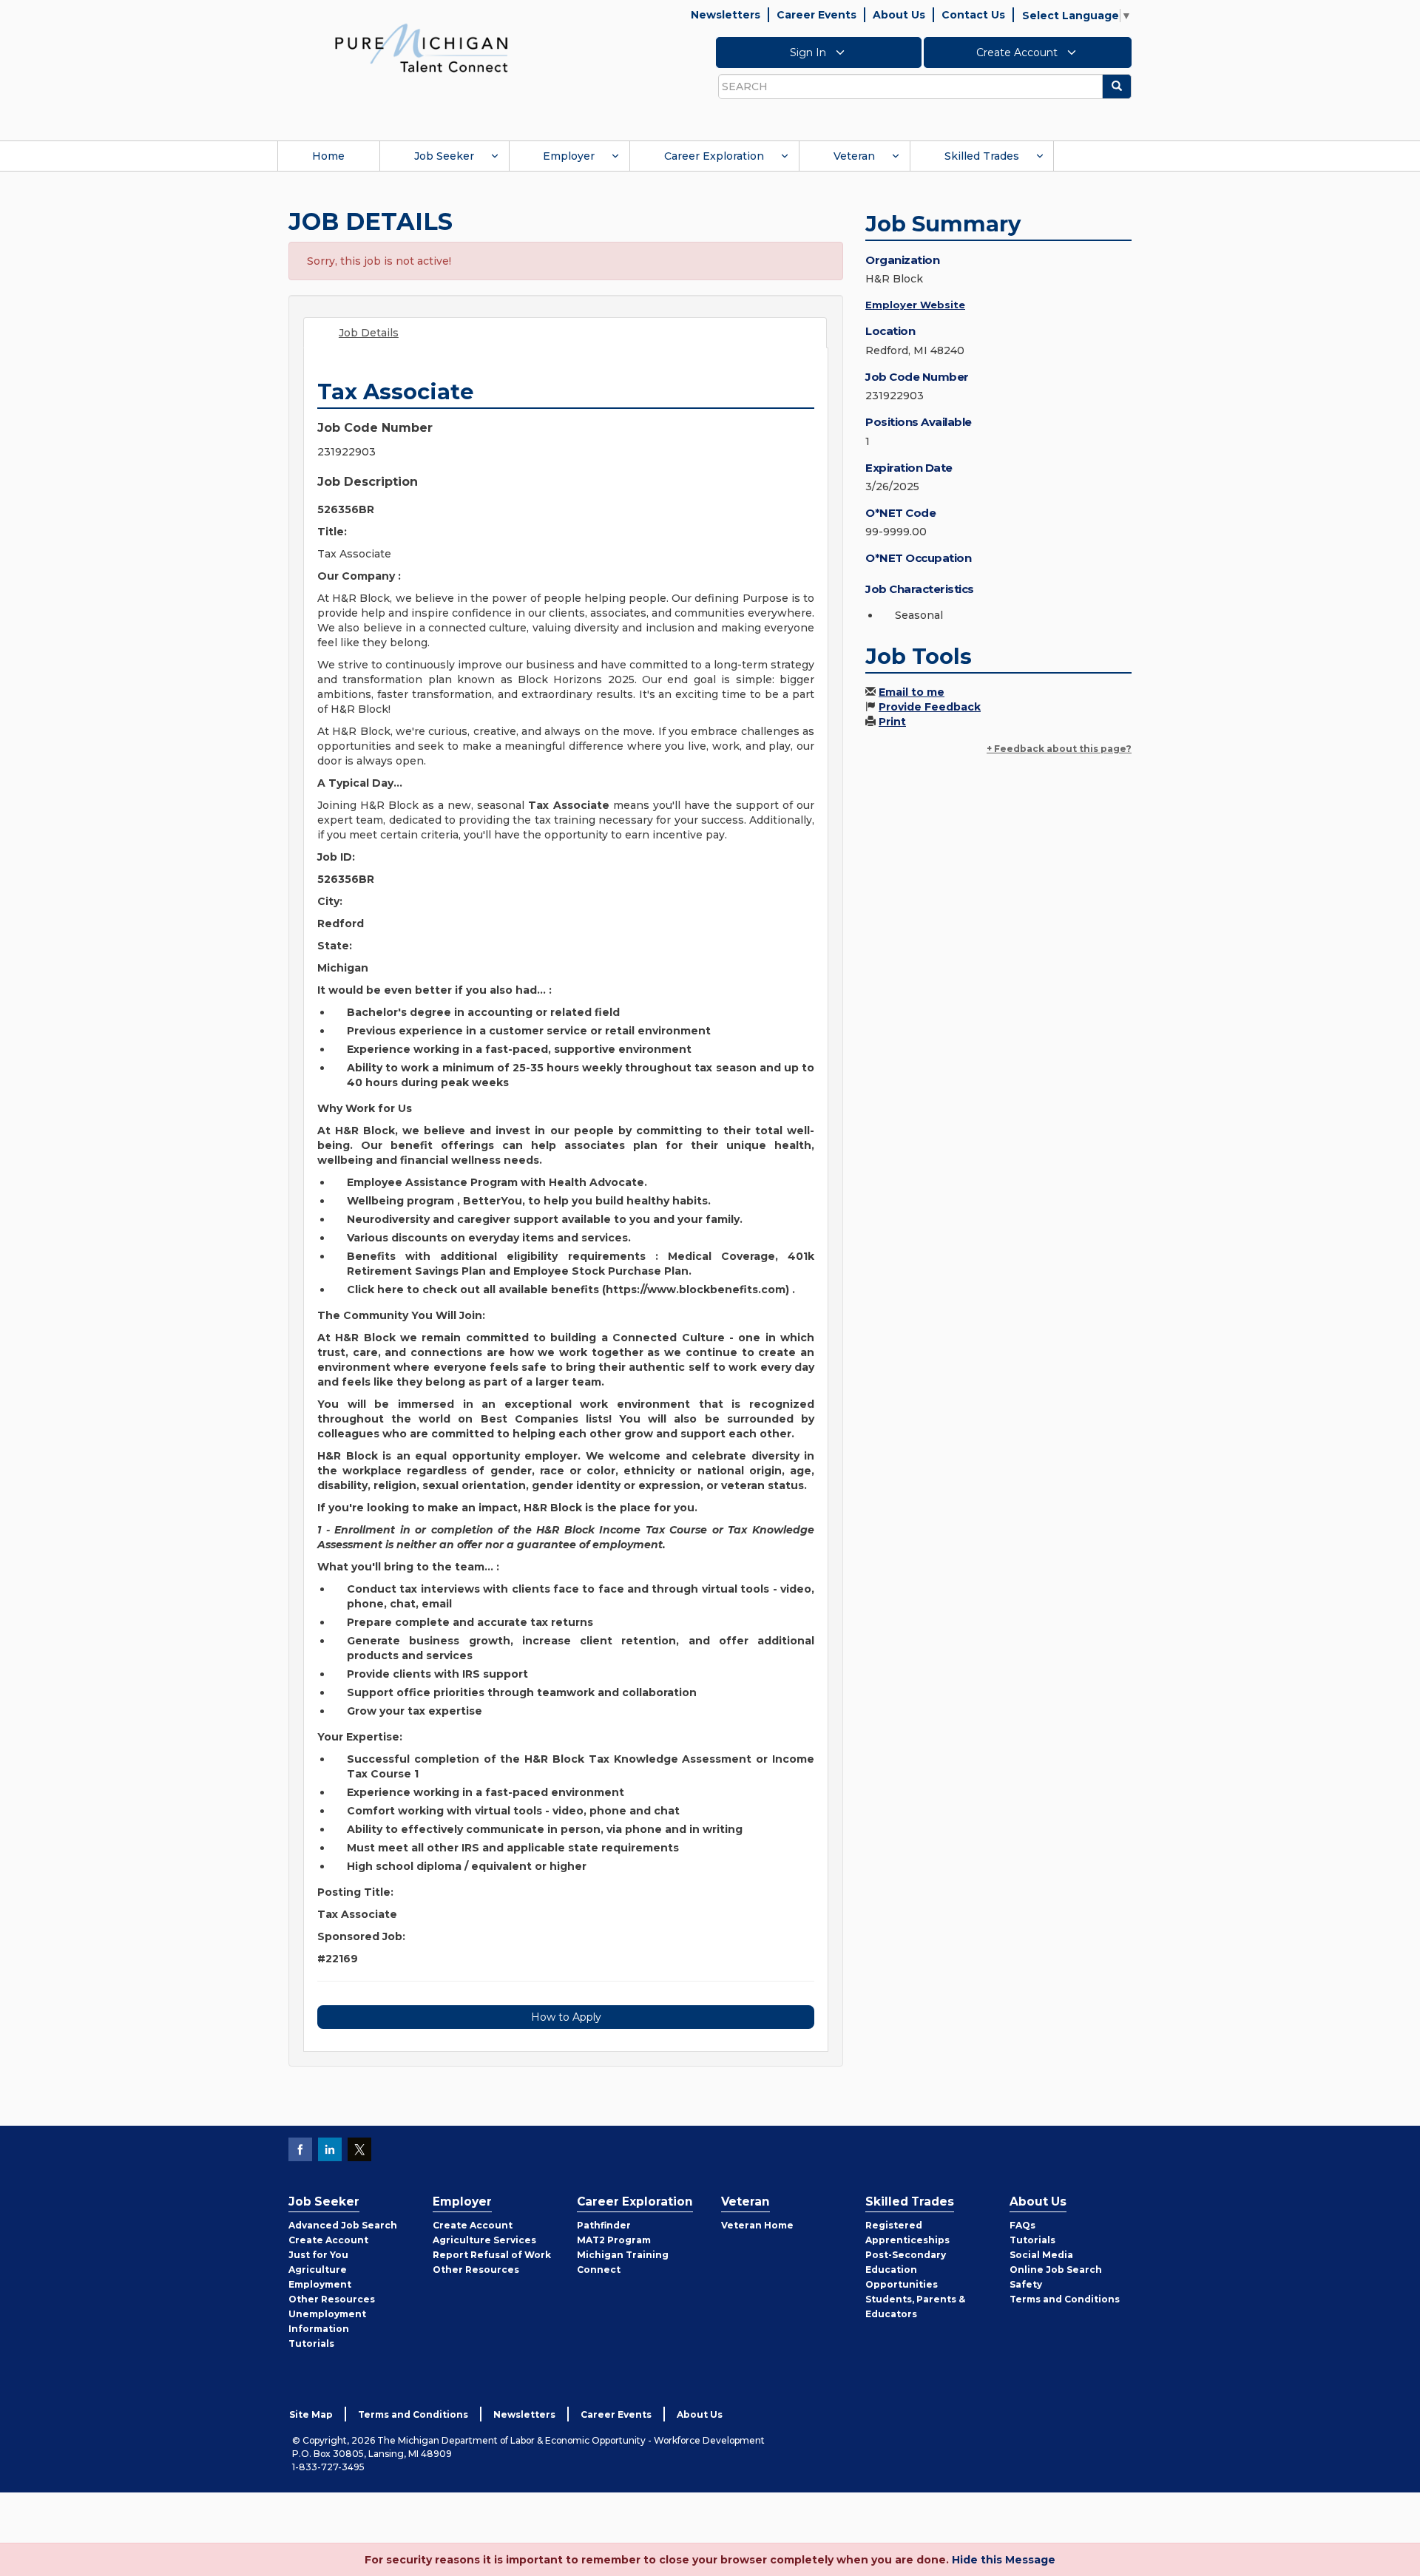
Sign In (809, 52)
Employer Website (915, 305)
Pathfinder (604, 2225)
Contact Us (973, 15)
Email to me (912, 692)
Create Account (1018, 52)
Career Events (816, 15)
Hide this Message (1004, 2560)
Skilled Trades (982, 156)
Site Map (311, 2414)
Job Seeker (444, 156)
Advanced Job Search (343, 2225)
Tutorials (311, 2343)
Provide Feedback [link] (930, 707)
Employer (569, 156)
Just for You (318, 2255)
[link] (422, 47)
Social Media (1041, 2255)
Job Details (369, 333)
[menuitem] (328, 156)
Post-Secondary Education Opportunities (906, 2270)
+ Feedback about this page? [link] (1059, 749)
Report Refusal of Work (492, 2255)
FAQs (1022, 2225)
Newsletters (726, 15)
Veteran (854, 156)
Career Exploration (714, 156)
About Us (899, 15)
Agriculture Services (484, 2240)
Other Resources (332, 2299)
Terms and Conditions (1065, 2299)
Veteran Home (757, 2225)
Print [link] (892, 722)
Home (328, 156)
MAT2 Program (614, 2240)
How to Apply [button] (566, 2017)
